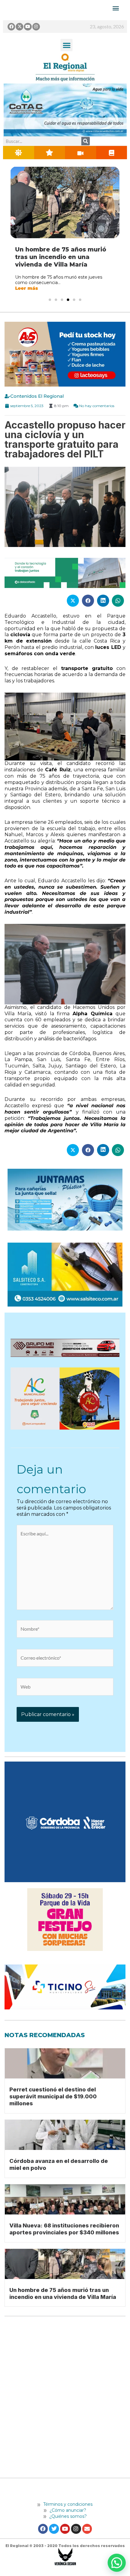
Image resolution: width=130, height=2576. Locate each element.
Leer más (26, 296)
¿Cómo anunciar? (68, 2518)
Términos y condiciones (67, 2512)
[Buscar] (86, 141)
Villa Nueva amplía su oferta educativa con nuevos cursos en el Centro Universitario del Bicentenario (62, 261)
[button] (67, 45)
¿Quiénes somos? (67, 2524)
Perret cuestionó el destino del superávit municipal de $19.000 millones (53, 2104)
